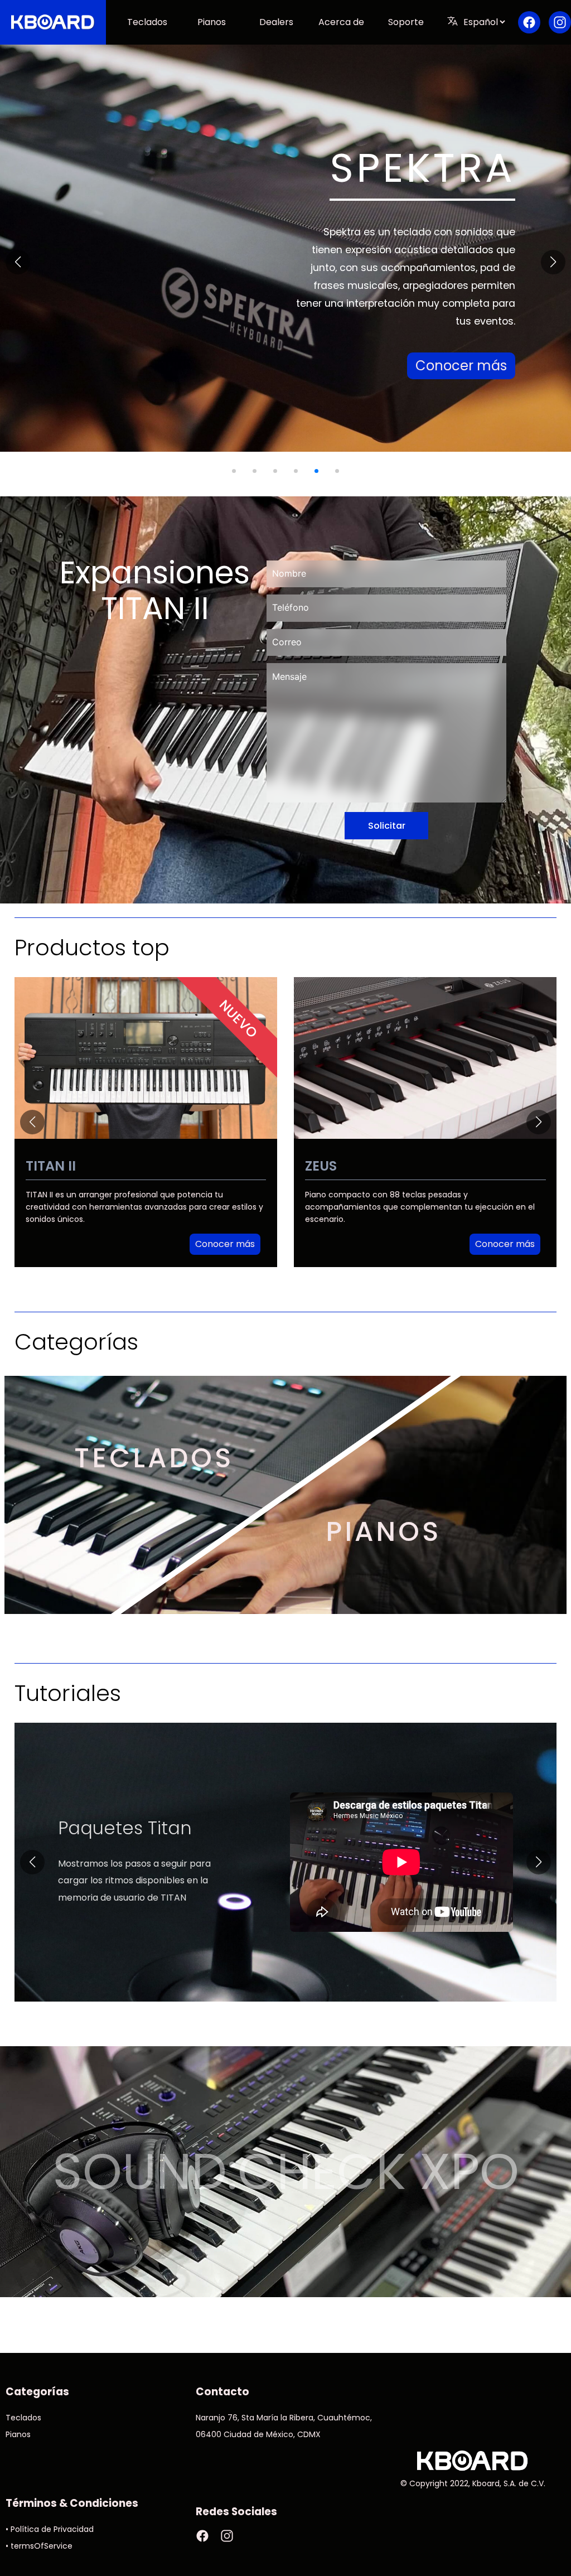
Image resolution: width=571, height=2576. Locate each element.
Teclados (147, 22)
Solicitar (387, 826)
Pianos (212, 22)
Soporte (406, 22)
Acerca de (341, 22)
